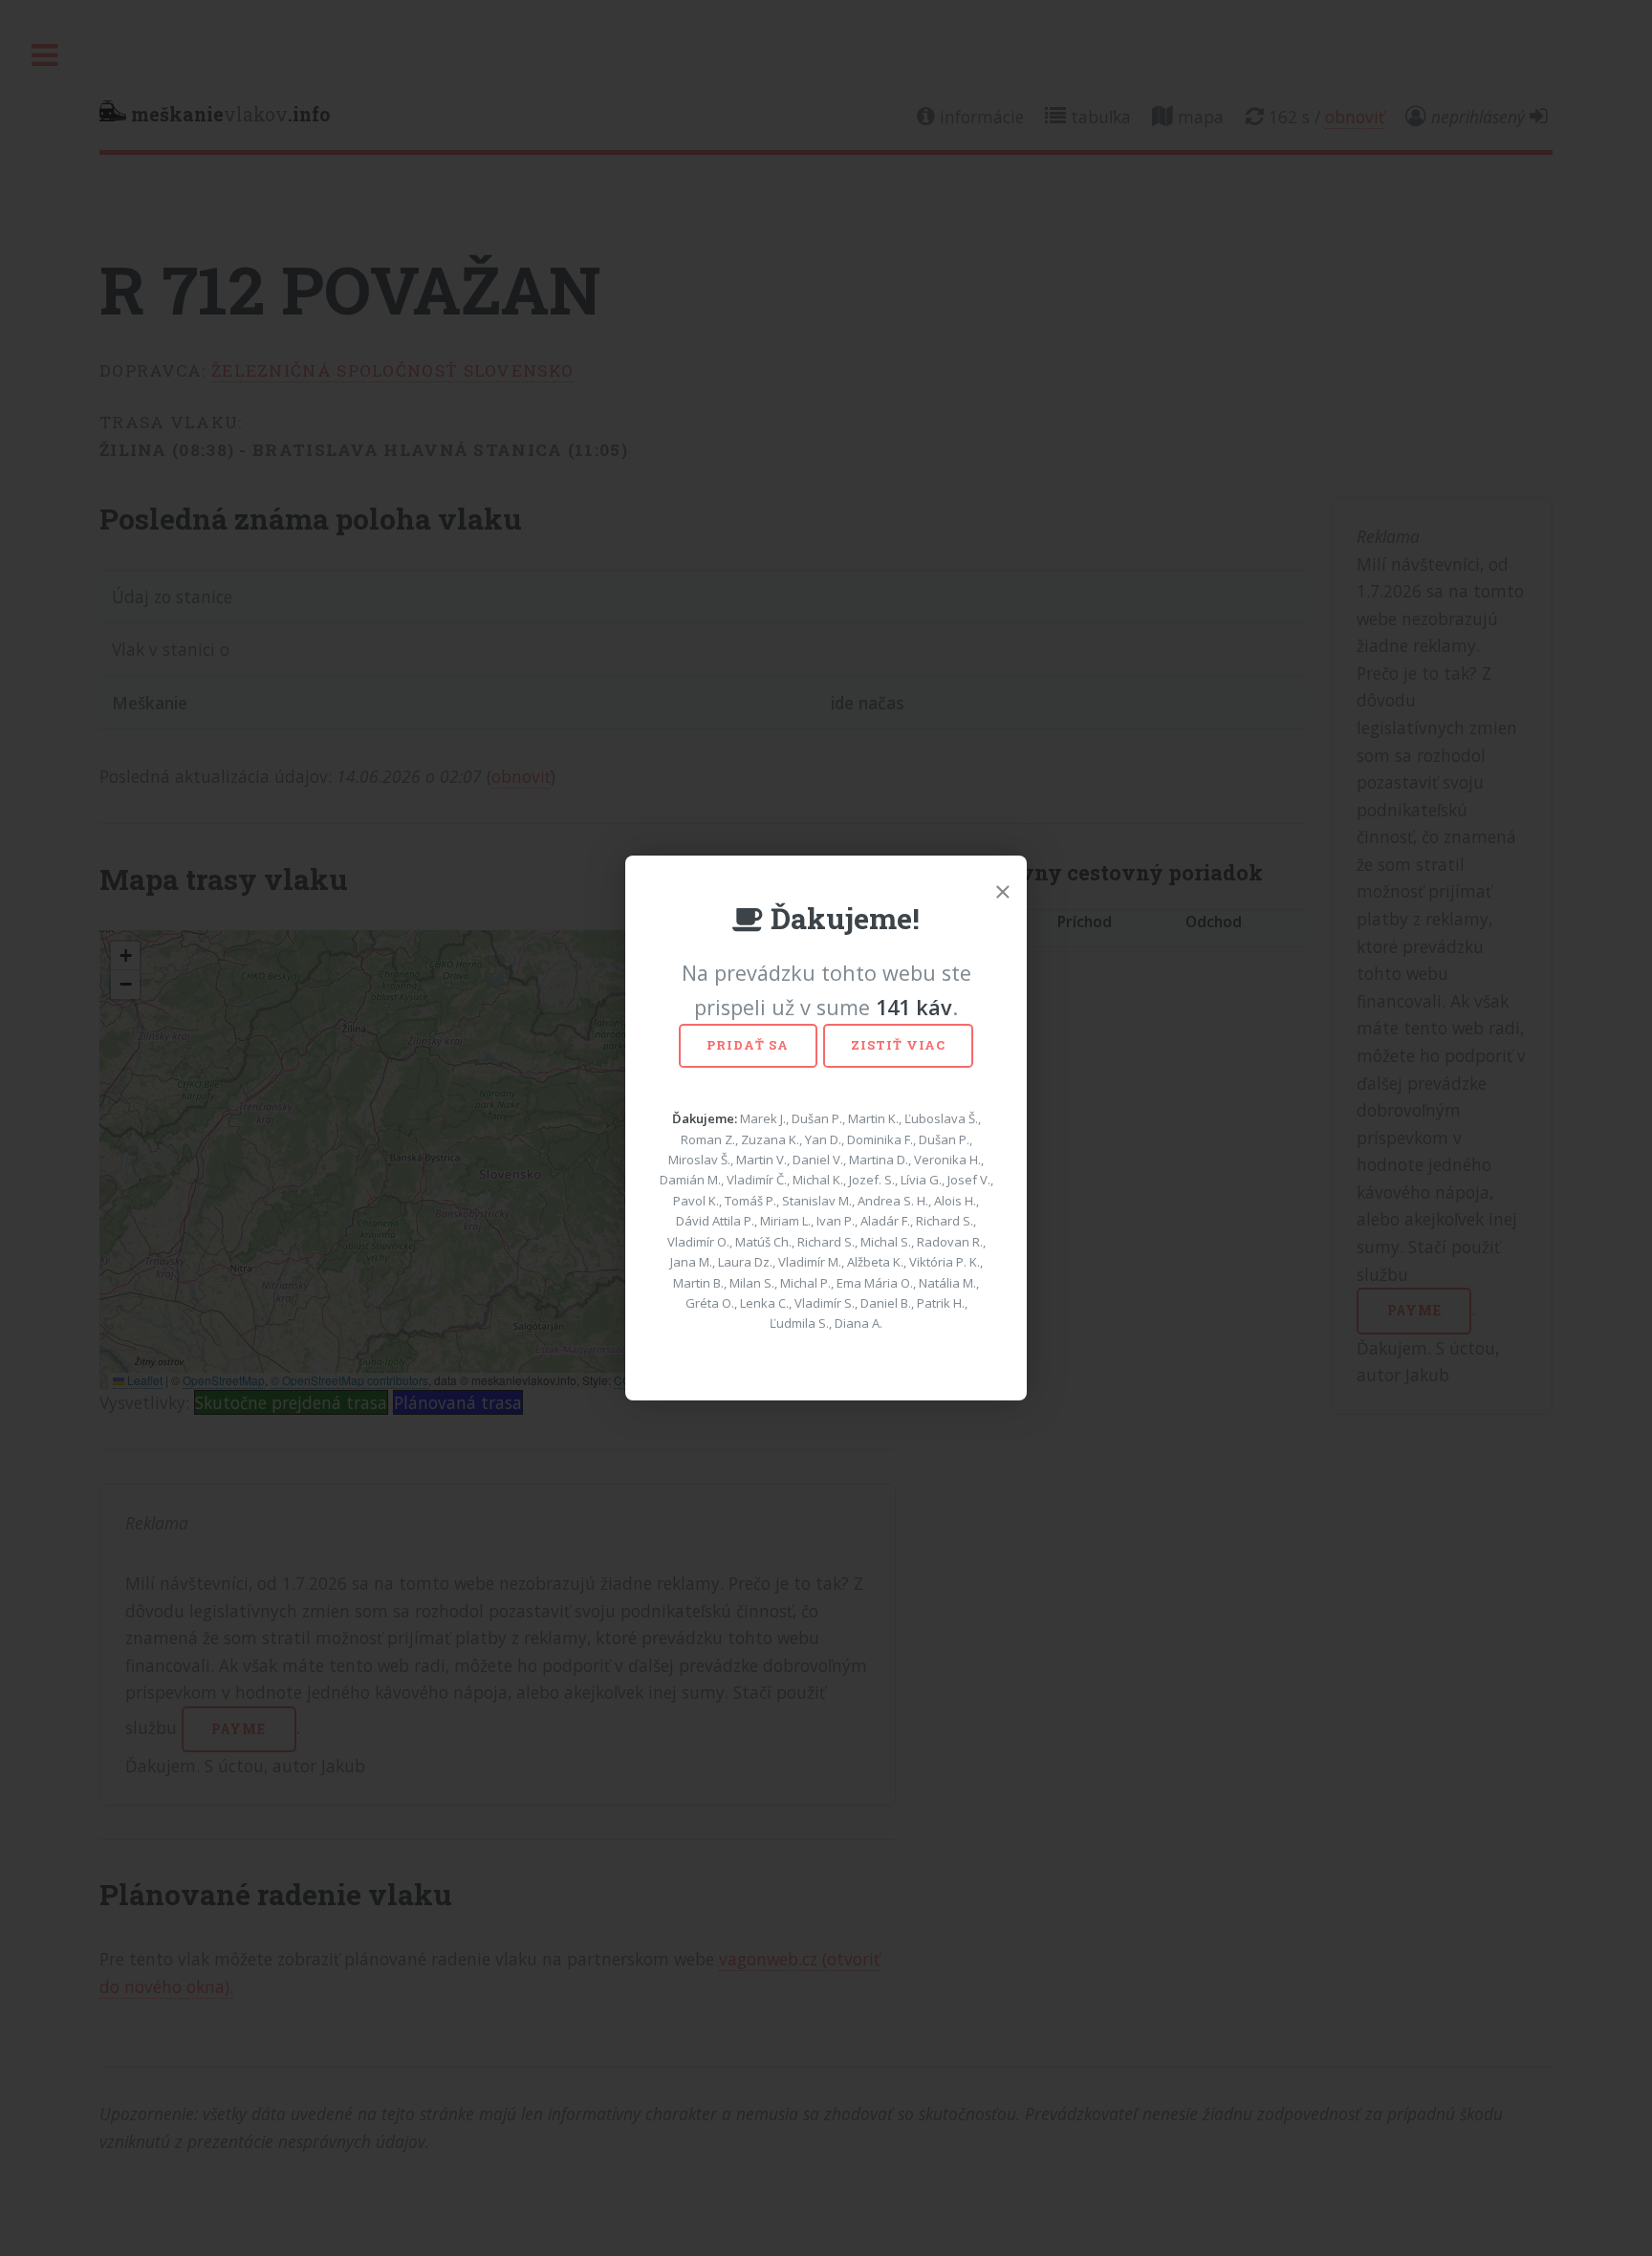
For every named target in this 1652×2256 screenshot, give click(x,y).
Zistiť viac (898, 1045)
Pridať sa (748, 1045)
